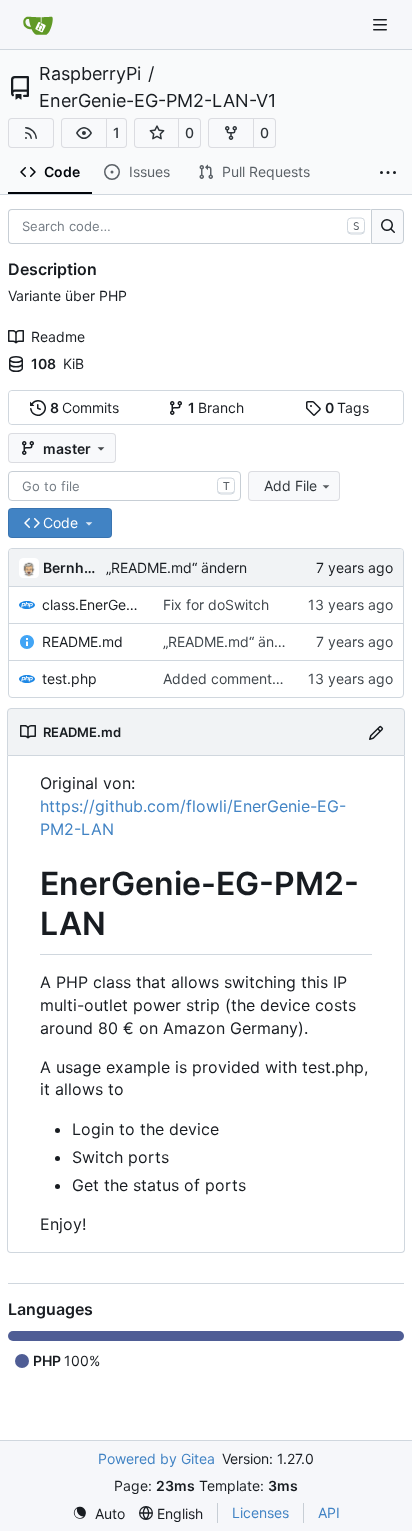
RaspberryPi (90, 74)
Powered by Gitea (156, 1458)
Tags (347, 407)
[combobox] (124, 486)
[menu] (98, 1513)
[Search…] (387, 227)
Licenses (260, 1512)
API (329, 1512)
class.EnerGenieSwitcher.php (92, 604)
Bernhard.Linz (71, 567)
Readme (58, 336)
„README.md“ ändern (176, 567)
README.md (82, 641)
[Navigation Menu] (382, 24)
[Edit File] (376, 731)
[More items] (388, 173)
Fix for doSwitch (216, 604)
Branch (216, 407)
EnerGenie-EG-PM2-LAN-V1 (157, 101)
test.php (69, 678)
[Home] (38, 25)
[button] (84, 133)
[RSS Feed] (31, 133)
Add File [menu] (290, 485)
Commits (85, 407)
